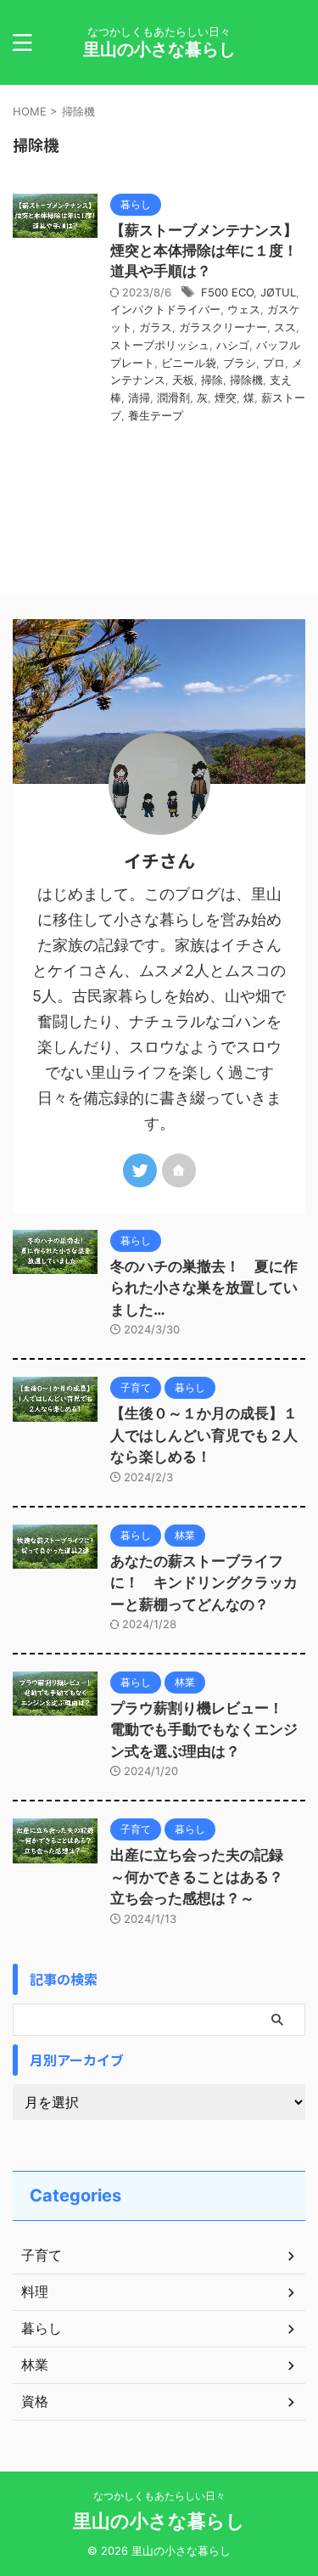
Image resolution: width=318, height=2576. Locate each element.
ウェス (244, 309)
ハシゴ (233, 345)
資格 (35, 2401)
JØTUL (278, 292)
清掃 (139, 397)
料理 (35, 2291)
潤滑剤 (173, 397)
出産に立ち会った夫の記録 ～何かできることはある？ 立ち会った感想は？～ (204, 1877)
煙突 (226, 397)
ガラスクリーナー (223, 327)
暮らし (42, 2328)
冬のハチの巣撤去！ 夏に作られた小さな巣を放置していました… (204, 1288)
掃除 (212, 380)
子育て (42, 2255)
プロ (274, 363)
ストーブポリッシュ (160, 345)
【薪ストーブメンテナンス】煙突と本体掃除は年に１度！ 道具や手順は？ (211, 251)
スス (285, 327)
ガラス (156, 327)
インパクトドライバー (165, 309)
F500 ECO (227, 292)
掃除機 (246, 380)
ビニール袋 (189, 363)
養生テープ (156, 415)
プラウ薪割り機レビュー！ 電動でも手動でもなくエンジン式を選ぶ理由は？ (204, 1730)
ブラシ (240, 363)
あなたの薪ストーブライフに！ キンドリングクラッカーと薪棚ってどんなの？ (204, 1583)
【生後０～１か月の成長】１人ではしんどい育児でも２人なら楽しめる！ (204, 1435)
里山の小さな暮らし (159, 49)
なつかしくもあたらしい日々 (159, 2496)
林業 (35, 2365)
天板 (183, 380)
